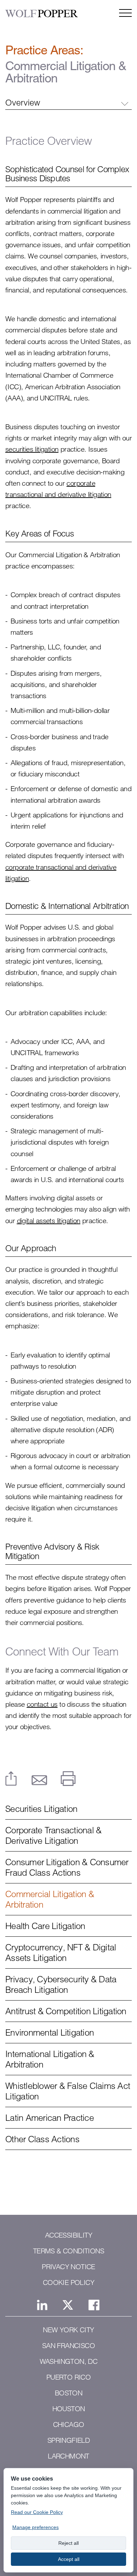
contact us (42, 1704)
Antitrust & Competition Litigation (66, 2011)
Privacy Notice (68, 2267)
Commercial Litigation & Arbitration (50, 1899)
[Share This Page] (11, 1779)
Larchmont (68, 2456)
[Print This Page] (68, 1779)
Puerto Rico (68, 2377)
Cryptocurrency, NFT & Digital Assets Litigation (61, 1953)
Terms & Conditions (68, 2251)
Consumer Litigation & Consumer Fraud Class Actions (67, 1867)
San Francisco (68, 2346)
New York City (68, 2330)
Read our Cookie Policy (37, 2512)
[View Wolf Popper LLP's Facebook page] (94, 2305)
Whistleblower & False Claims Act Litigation (68, 2091)
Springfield (68, 2440)
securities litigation (32, 449)
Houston (69, 2409)
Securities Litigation (41, 1809)
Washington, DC (69, 2361)
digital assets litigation (49, 1220)
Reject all (68, 2543)
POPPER (41, 14)
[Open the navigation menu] (125, 13)
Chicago (69, 2425)
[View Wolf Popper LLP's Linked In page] (42, 2305)
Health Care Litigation (45, 1926)
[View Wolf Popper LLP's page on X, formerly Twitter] (68, 2305)
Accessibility (68, 2235)
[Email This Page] (39, 1780)
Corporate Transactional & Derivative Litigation (53, 1835)
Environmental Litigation (50, 2032)
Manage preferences (35, 2527)
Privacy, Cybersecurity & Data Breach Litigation (61, 1984)
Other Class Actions (42, 2139)
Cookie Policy (68, 2282)
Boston (68, 2393)
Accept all (69, 2559)
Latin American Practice (50, 2118)
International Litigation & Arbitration (50, 2059)
